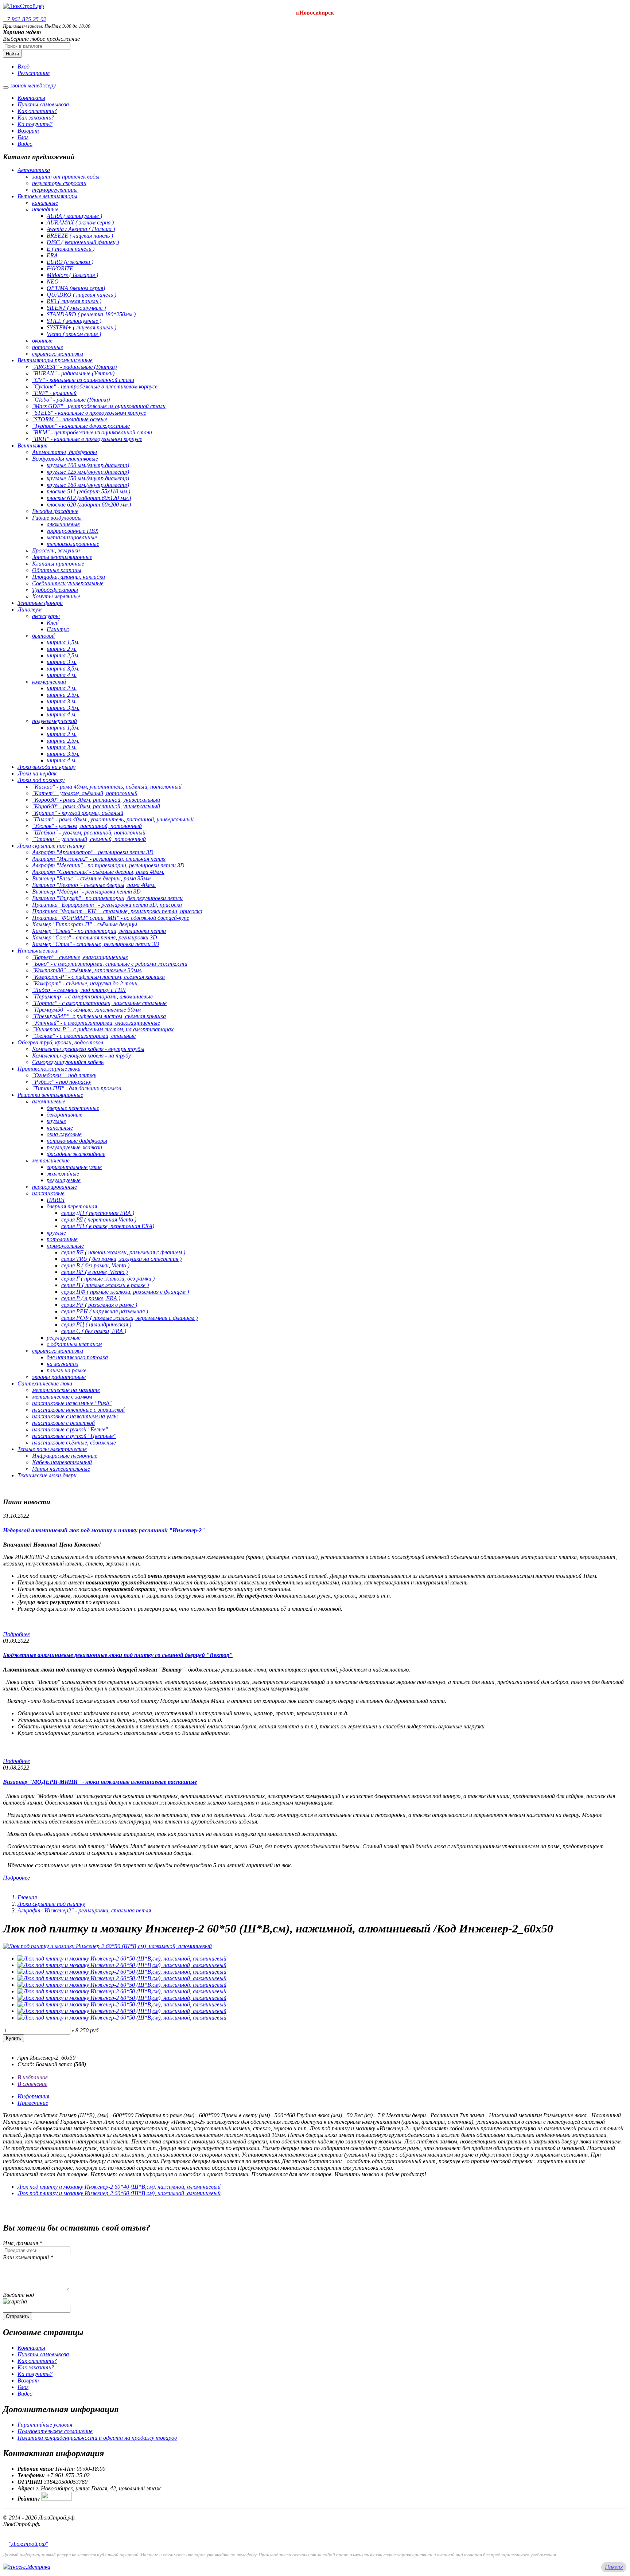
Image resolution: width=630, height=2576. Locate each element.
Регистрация (34, 73)
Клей (53, 623)
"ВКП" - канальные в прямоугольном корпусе (87, 439)
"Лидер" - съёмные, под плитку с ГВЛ (79, 990)
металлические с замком (62, 1397)
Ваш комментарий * (28, 2257)
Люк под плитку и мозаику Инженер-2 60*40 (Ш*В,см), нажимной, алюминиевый (119, 2187)
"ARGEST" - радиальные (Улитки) (74, 367)
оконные (42, 341)
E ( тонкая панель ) (71, 249)
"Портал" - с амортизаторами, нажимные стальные (99, 1003)
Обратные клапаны (57, 570)
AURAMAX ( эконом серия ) (80, 222)
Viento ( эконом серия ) (74, 334)
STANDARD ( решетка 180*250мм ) (91, 314)
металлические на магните (66, 1390)
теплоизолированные (73, 544)
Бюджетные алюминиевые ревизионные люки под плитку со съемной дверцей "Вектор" (118, 1655)
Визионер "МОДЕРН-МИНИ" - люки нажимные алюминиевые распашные (100, 1782)
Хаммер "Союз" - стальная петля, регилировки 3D (95, 937)
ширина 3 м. (62, 662)
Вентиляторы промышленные (55, 360)
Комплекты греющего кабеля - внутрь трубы (88, 1049)
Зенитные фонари (40, 603)
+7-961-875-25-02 (25, 19)
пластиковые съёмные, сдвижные (74, 1443)
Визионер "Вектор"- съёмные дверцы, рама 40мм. (94, 885)
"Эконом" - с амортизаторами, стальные (84, 1036)
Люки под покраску (41, 780)
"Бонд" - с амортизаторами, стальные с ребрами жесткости (110, 964)
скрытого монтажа (58, 354)
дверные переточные (73, 1108)
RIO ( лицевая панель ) (74, 301)
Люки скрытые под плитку (51, 846)
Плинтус (58, 629)
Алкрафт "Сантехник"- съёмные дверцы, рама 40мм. (98, 872)
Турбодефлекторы (55, 590)
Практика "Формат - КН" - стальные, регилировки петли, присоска (117, 911)
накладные (45, 209)
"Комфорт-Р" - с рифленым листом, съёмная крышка (98, 977)
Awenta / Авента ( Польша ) (81, 229)
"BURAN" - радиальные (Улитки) (73, 373)
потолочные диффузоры (77, 1141)
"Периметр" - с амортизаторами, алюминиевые (92, 996)
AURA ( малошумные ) (74, 216)
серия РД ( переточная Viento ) (99, 1219)
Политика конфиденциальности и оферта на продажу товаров (97, 2438)
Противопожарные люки (49, 1069)
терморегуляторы (55, 190)
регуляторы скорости (59, 183)
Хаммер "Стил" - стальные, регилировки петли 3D (96, 944)
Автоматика (34, 170)
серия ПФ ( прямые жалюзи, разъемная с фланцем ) (125, 1292)
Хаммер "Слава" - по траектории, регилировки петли (99, 931)
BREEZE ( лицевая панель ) (80, 236)
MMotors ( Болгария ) (72, 275)
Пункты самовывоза (43, 104)
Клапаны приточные (58, 564)
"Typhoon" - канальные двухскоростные (81, 426)
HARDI (56, 1200)
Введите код (18, 2295)
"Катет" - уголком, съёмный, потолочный (85, 793)
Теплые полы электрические (52, 1449)
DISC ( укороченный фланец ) (83, 242)
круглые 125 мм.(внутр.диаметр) (88, 472)
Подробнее (16, 1634)
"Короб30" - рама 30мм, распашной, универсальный (96, 800)
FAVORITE (60, 268)
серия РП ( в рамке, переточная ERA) (108, 1226)
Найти (12, 54)
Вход (24, 67)
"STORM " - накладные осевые (70, 419)
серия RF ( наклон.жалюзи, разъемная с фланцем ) (123, 1252)
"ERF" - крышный (54, 393)
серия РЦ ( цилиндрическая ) (96, 1324)
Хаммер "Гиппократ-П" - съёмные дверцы (85, 924)
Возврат (28, 131)
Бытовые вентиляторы (47, 196)
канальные (45, 203)
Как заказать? (36, 118)
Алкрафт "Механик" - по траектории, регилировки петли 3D (108, 865)
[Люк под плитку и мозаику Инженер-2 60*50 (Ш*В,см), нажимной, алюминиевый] (107, 1946)
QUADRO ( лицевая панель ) (81, 295)
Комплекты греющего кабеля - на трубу (81, 1056)
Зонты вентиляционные (62, 557)
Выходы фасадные (55, 511)
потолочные (48, 347)
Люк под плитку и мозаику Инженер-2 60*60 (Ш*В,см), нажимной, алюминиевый (119, 2193)
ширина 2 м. (62, 649)
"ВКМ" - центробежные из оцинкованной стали (92, 432)
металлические (51, 1160)
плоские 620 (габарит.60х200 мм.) (89, 505)
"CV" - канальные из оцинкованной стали (83, 380)
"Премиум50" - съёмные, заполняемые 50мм (86, 1010)
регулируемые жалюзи (74, 1147)
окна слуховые (64, 1134)
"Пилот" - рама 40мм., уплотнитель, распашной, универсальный (113, 819)
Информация (33, 2096)
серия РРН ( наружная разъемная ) (105, 1311)
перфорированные (55, 1187)
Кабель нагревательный (62, 1462)
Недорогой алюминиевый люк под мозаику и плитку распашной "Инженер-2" (104, 1530)
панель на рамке (67, 1370)
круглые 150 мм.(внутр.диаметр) (88, 478)
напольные (60, 1128)
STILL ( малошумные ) (74, 321)
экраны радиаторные (59, 1377)
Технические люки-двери (47, 1475)
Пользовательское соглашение (55, 2431)
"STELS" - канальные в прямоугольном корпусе (89, 413)
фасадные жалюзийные (76, 1154)
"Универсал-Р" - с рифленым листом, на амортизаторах (103, 1029)
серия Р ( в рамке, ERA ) (91, 1298)
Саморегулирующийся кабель (68, 1062)
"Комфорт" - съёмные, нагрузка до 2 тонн (85, 983)
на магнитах (63, 1364)
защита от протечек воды (66, 177)
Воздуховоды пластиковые (65, 459)
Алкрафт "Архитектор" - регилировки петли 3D (93, 852)
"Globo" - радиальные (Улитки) (71, 400)
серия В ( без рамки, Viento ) (95, 1265)
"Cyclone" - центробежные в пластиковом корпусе (95, 386)
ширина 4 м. (62, 675)
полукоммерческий (55, 721)
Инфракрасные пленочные (65, 1456)
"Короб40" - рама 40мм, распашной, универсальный (96, 806)
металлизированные (72, 537)
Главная (27, 1897)
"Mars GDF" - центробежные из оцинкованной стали (99, 406)
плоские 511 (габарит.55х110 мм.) (88, 491)
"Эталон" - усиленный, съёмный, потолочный (89, 839)
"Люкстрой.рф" (28, 2544)
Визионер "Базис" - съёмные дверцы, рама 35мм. (92, 878)
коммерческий (49, 682)
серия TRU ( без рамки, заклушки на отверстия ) (121, 1259)
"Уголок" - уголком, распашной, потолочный (87, 826)
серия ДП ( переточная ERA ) (98, 1213)
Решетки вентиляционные (50, 1095)
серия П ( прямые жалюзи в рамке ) (105, 1285)
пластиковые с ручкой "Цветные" (74, 1436)
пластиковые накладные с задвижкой (78, 1410)
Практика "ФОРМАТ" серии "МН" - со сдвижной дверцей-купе (111, 918)
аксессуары (46, 616)
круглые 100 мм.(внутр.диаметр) (88, 465)
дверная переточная (72, 1206)
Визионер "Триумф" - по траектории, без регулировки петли (107, 898)
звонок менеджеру (33, 85)
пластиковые (48, 1193)
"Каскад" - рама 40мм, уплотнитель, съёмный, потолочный (107, 787)
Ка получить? (35, 124)
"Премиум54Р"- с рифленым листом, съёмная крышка (99, 1016)
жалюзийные (63, 1174)
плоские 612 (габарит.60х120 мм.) (89, 498)
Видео (25, 144)
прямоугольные (65, 1246)
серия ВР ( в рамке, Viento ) (94, 1272)
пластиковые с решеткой (63, 1423)
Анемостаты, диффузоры (65, 452)
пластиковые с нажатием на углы (75, 1416)
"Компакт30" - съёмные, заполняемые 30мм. (87, 970)
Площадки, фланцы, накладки (69, 577)
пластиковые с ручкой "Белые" (70, 1429)
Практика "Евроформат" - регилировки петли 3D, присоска (107, 905)
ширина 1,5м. (63, 642)
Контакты (31, 98)
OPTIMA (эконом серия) (76, 288)
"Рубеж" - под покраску (62, 1082)
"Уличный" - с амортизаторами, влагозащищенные (96, 1023)
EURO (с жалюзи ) (70, 262)
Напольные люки (38, 951)
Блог (23, 137)
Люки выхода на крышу (46, 767)
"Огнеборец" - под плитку (64, 1075)
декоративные (65, 1115)
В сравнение (32, 2084)
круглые (56, 1121)
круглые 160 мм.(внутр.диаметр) (88, 485)
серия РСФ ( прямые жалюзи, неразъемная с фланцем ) (129, 1318)
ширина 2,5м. (63, 655)
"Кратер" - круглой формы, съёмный (78, 813)
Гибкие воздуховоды (57, 518)
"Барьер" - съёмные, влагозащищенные (80, 957)
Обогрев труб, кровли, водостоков (60, 1042)
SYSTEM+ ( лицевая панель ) (81, 327)
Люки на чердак (37, 773)
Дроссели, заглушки (56, 550)
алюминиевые (63, 524)
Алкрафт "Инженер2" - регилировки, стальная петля (99, 859)
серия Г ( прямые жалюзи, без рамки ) (108, 1279)
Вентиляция (32, 445)
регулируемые (64, 1180)
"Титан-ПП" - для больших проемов (77, 1088)
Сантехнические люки (45, 1383)
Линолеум (30, 609)
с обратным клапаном (74, 1344)
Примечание (33, 2103)
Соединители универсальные (68, 583)
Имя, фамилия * (23, 2243)
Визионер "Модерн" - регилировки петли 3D (86, 892)
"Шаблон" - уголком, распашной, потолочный (89, 832)
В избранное (33, 2077)
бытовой (43, 636)
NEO (53, 282)
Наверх (614, 2567)
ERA (52, 255)
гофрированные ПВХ (73, 531)
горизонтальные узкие (74, 1167)
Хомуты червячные (56, 596)
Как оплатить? (37, 111)
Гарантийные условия (45, 2425)
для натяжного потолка (77, 1357)
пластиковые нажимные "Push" (72, 1403)
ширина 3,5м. (63, 669)
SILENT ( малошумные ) (76, 308)
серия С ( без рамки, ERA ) (94, 1331)
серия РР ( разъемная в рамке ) (99, 1305)
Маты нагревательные (61, 1469)
